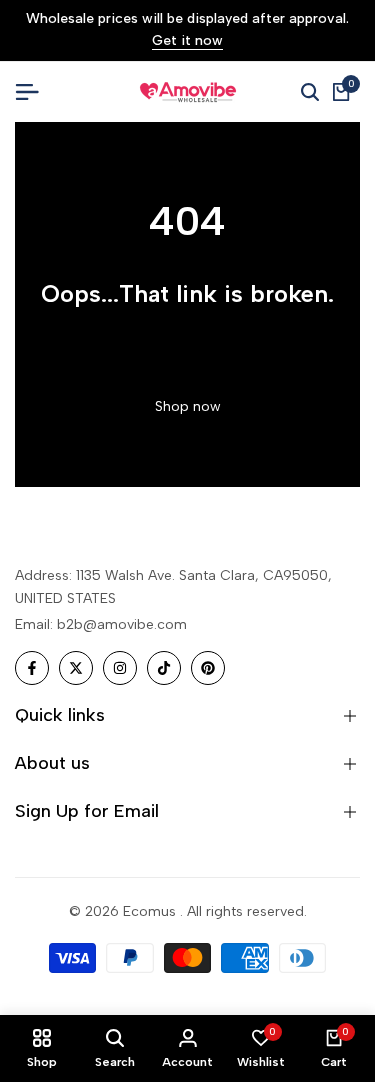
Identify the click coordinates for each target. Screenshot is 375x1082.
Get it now (187, 41)
